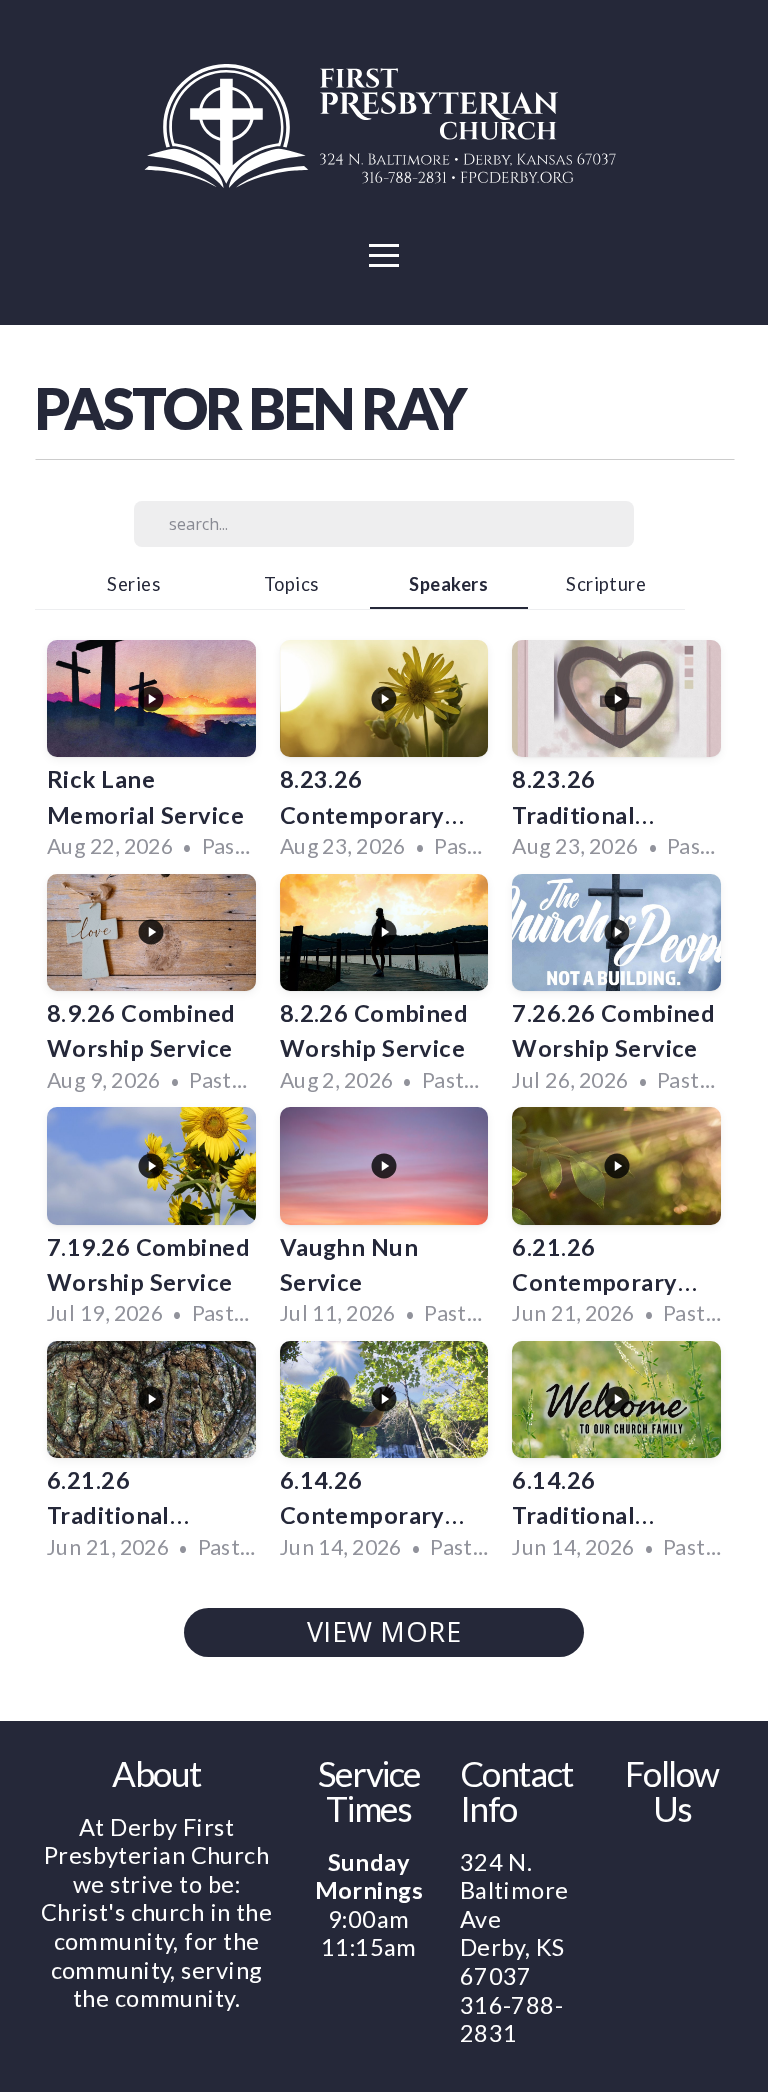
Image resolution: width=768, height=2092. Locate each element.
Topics (291, 584)
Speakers (448, 584)
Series (133, 584)
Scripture (606, 584)
